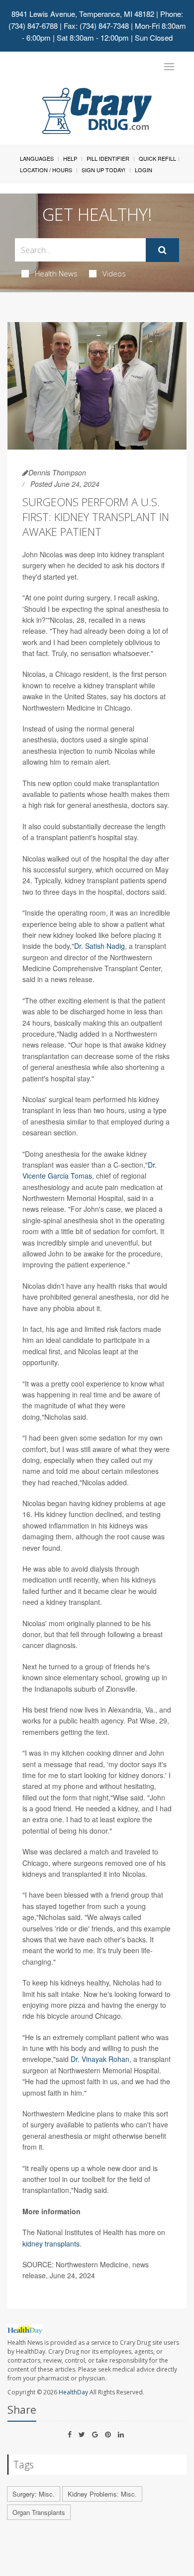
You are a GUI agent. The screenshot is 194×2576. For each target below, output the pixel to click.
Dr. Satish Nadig (99, 946)
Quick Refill (157, 158)
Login (144, 170)
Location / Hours (46, 170)
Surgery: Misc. (34, 2494)
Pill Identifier (108, 158)
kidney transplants (51, 2244)
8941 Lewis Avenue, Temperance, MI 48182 (83, 14)
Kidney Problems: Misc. (102, 2494)
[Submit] (162, 250)
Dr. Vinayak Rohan (100, 2059)
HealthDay (73, 2392)
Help (70, 158)
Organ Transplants (39, 2512)
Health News (56, 273)
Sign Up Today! (103, 170)
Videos (114, 273)
